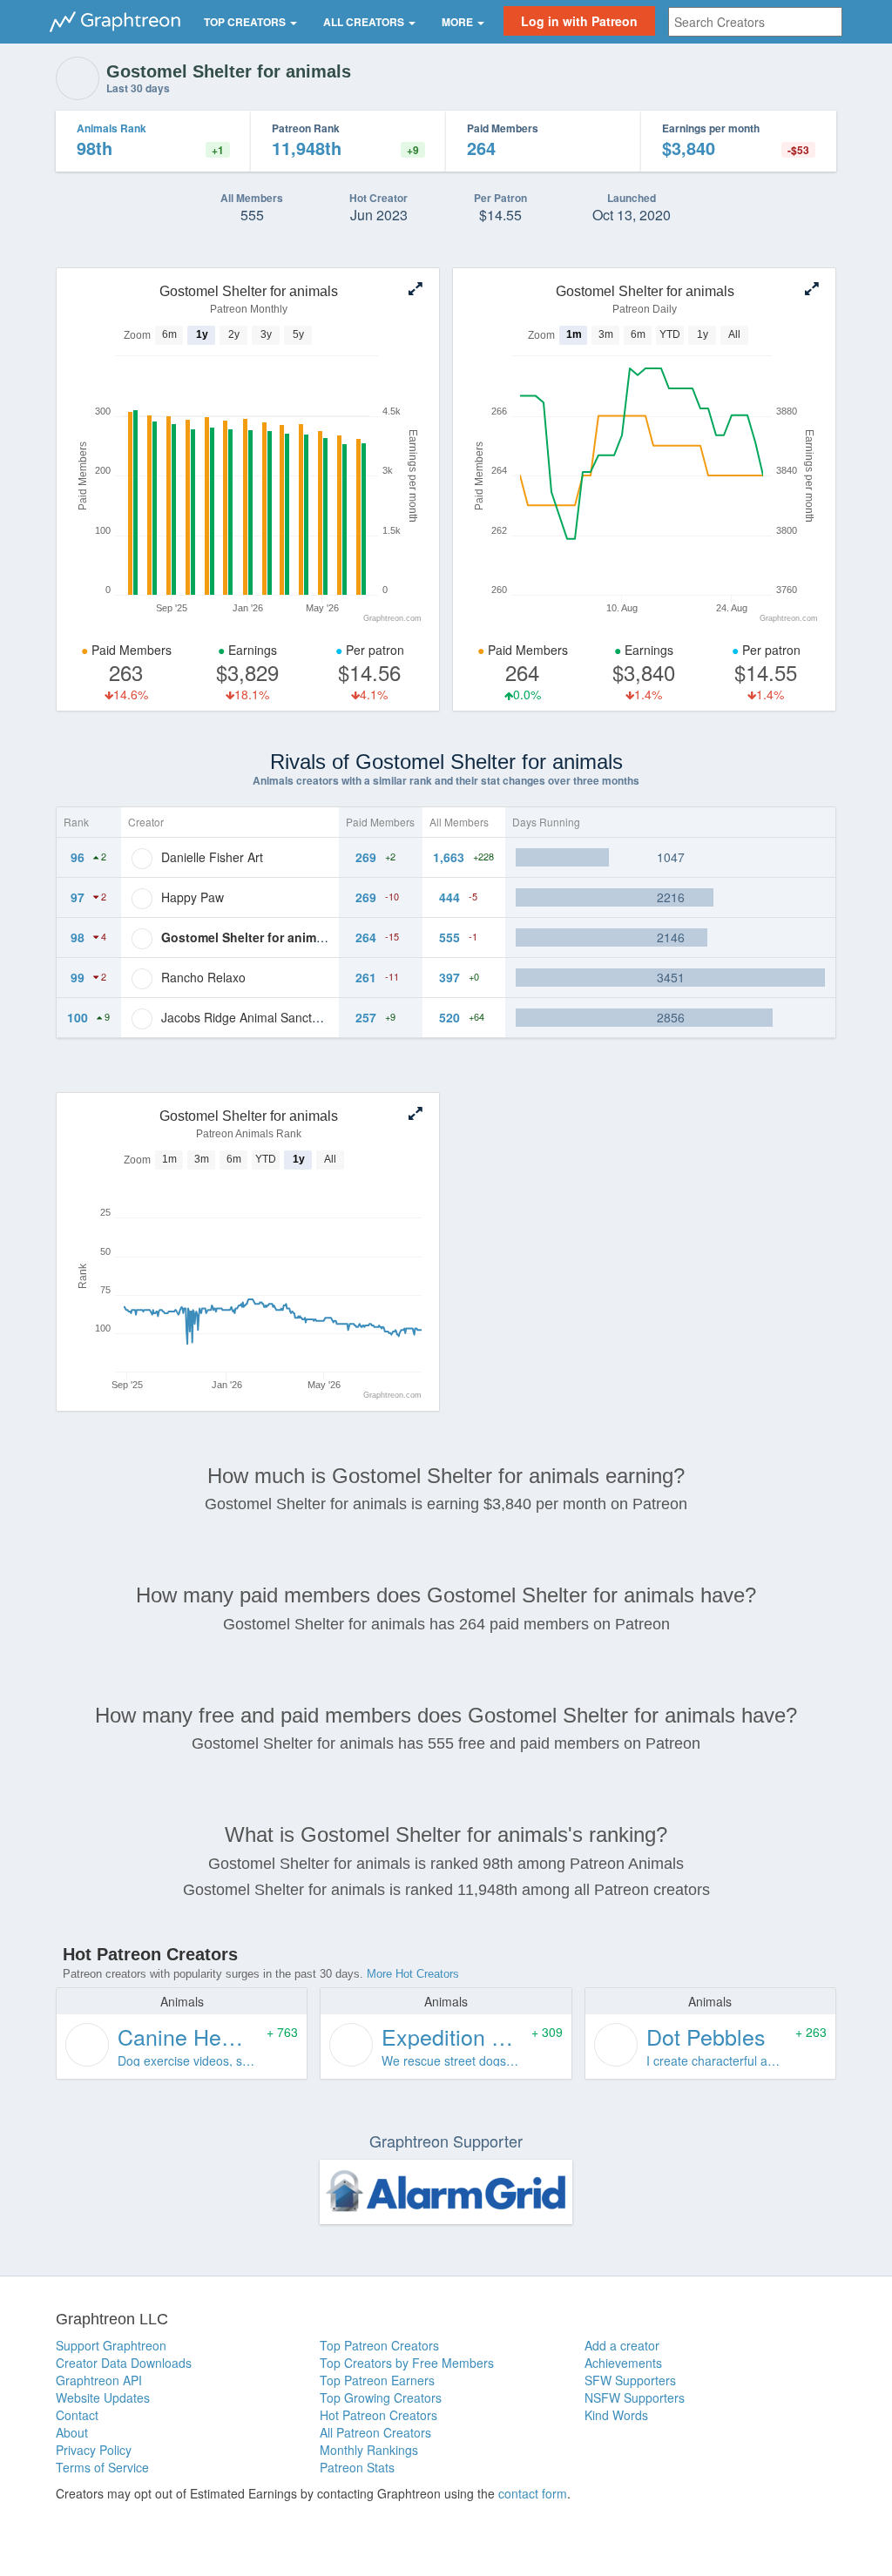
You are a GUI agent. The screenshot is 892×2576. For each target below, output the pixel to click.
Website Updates (103, 2397)
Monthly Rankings (369, 2450)
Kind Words (616, 2415)
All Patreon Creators (375, 2432)
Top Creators (246, 22)
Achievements (623, 2363)
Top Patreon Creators (379, 2345)
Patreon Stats (357, 2467)
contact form (533, 2493)
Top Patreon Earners (377, 2380)
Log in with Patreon (579, 21)
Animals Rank (111, 128)
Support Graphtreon (111, 2345)
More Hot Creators (413, 1974)
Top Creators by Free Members (407, 2363)
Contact (77, 2415)
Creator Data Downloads (124, 2363)
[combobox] (755, 22)
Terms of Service (102, 2467)
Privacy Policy (94, 2450)
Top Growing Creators (381, 2397)
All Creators (365, 22)
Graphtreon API (99, 2380)
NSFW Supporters (635, 2397)
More (459, 22)
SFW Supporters (630, 2380)
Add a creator (622, 2345)
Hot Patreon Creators (378, 2415)
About (72, 2432)
